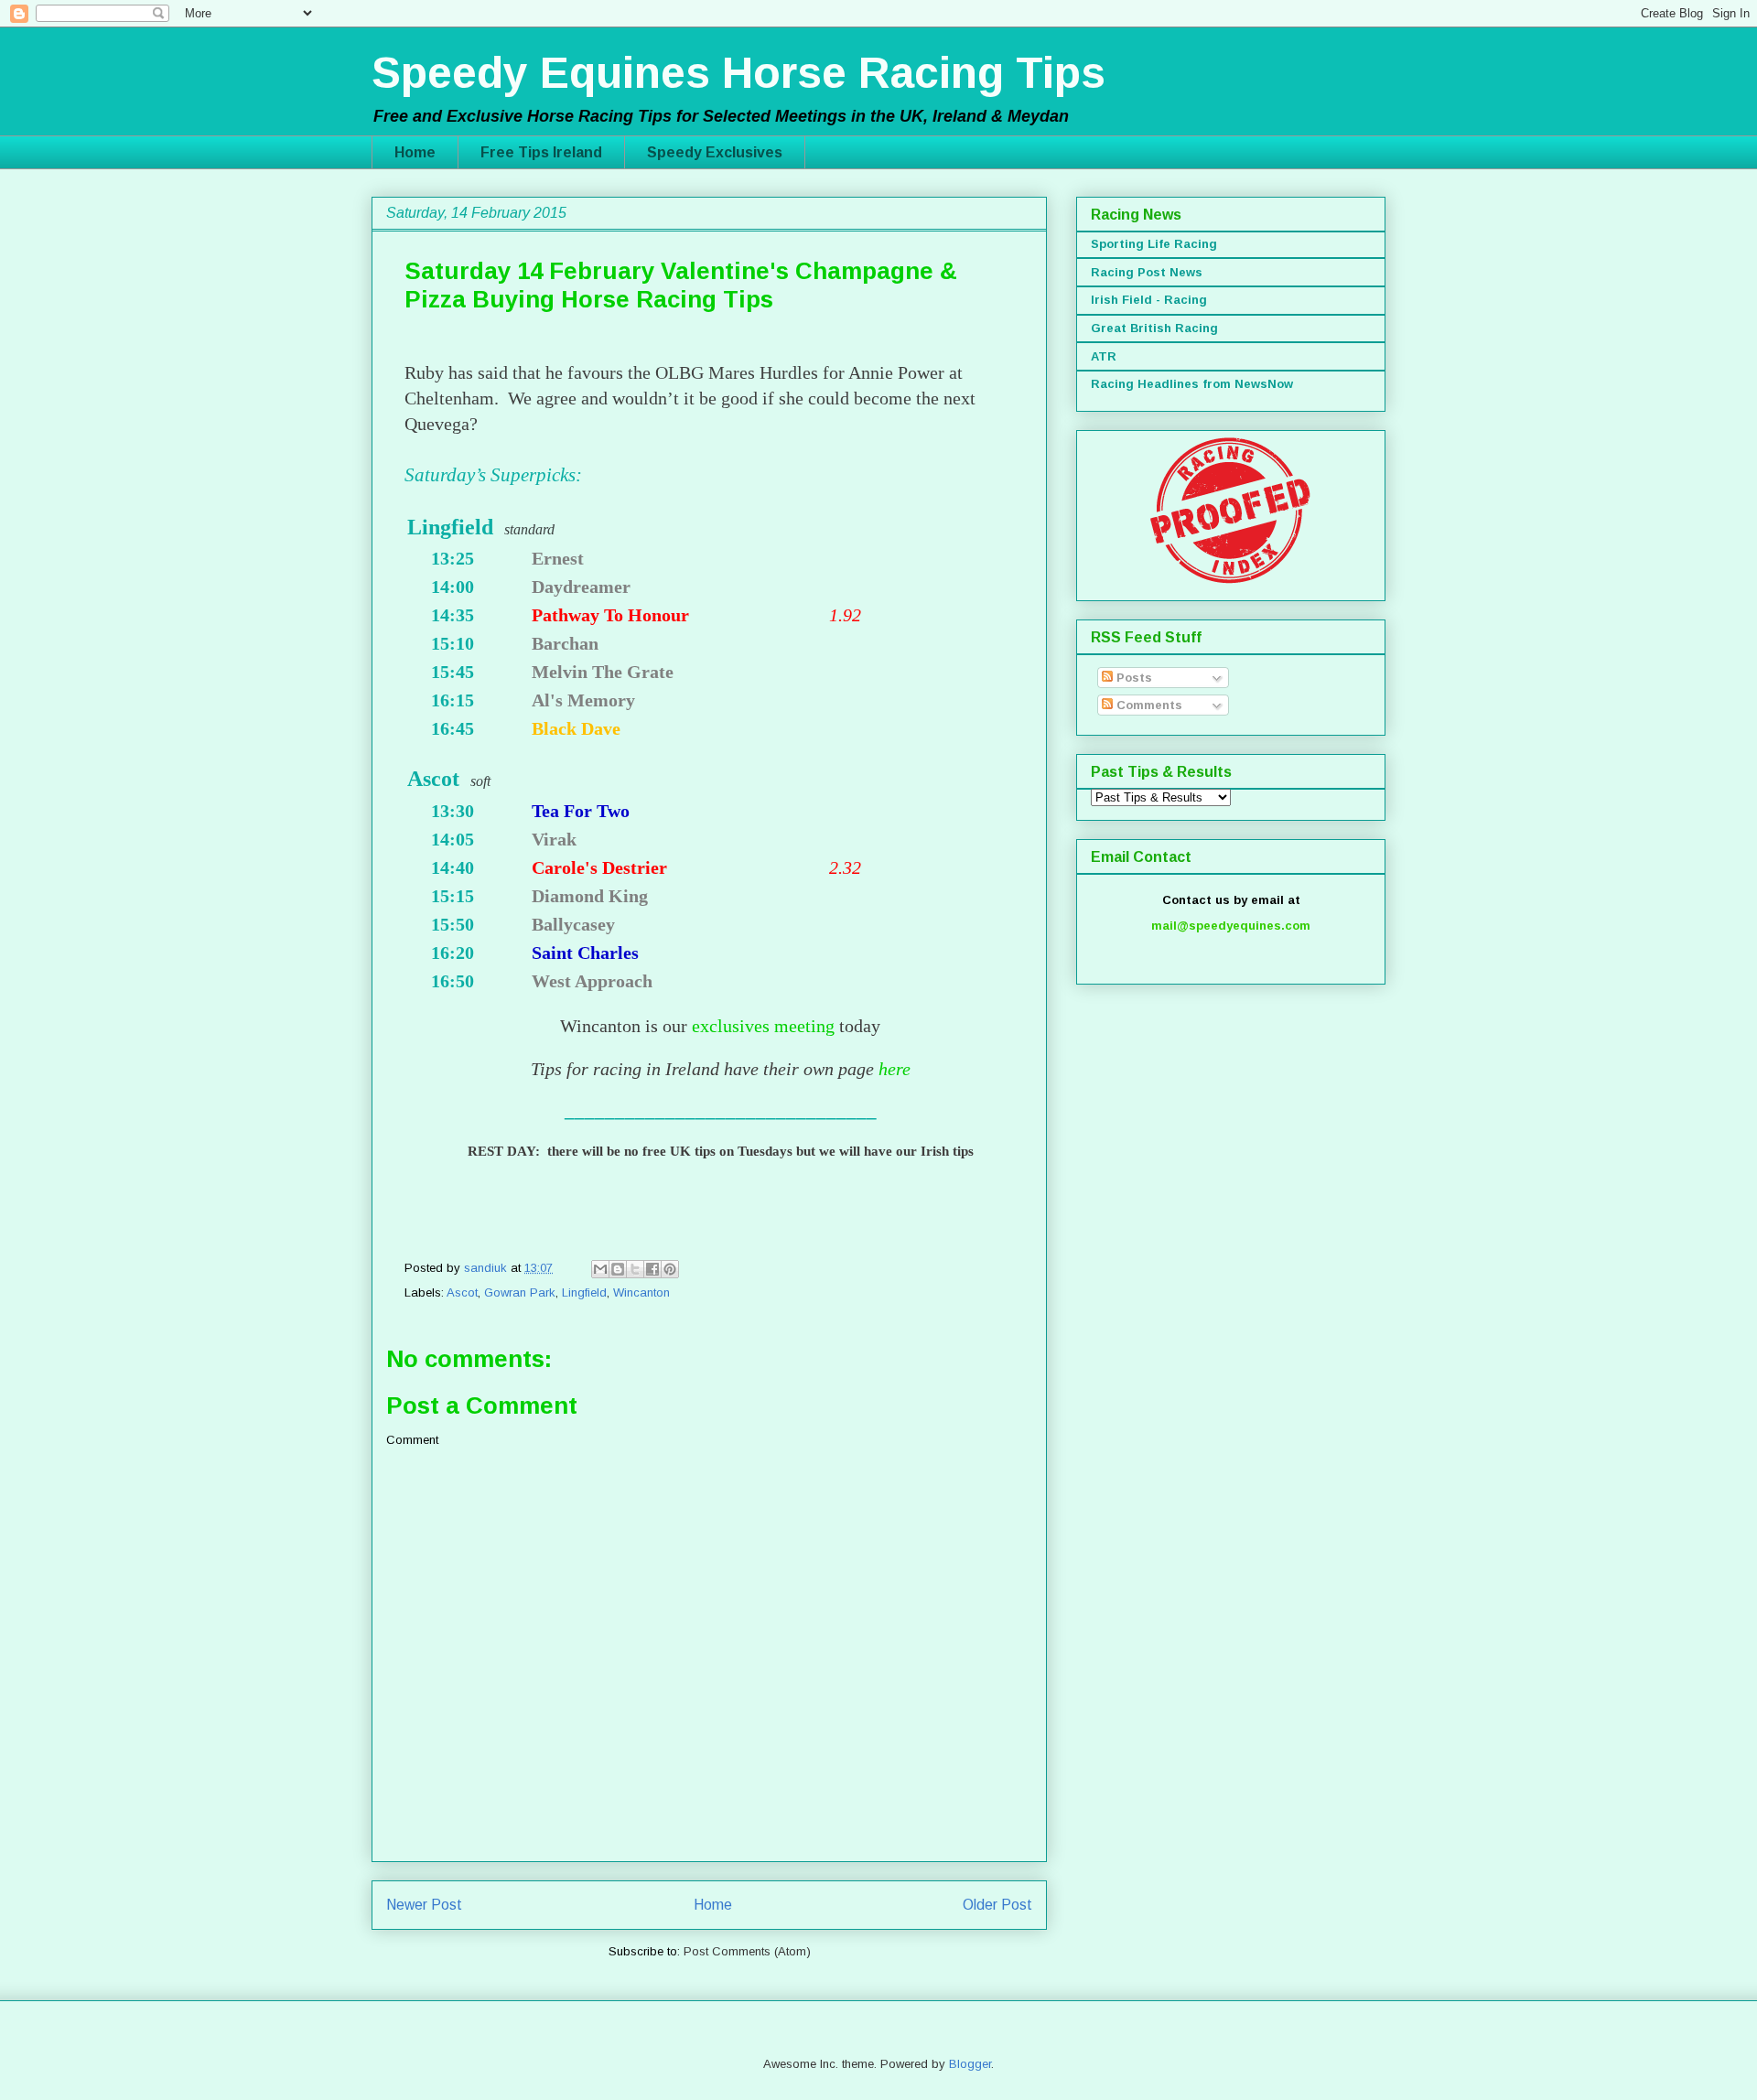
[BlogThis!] (618, 1269)
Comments (1148, 705)
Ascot (462, 1292)
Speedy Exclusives (715, 152)
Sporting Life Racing (1154, 244)
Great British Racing (1154, 328)
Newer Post (424, 1905)
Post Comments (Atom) (747, 1951)
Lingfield (584, 1292)
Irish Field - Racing (1149, 300)
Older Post (997, 1905)
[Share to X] (635, 1269)
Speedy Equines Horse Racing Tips (738, 73)
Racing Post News (1147, 272)
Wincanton (641, 1292)
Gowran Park (520, 1292)
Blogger (970, 2064)
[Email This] (600, 1269)
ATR (1104, 356)
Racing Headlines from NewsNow (1192, 384)
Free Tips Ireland (541, 152)
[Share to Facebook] (652, 1269)
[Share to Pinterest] (670, 1269)
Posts (1132, 678)
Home (415, 152)
